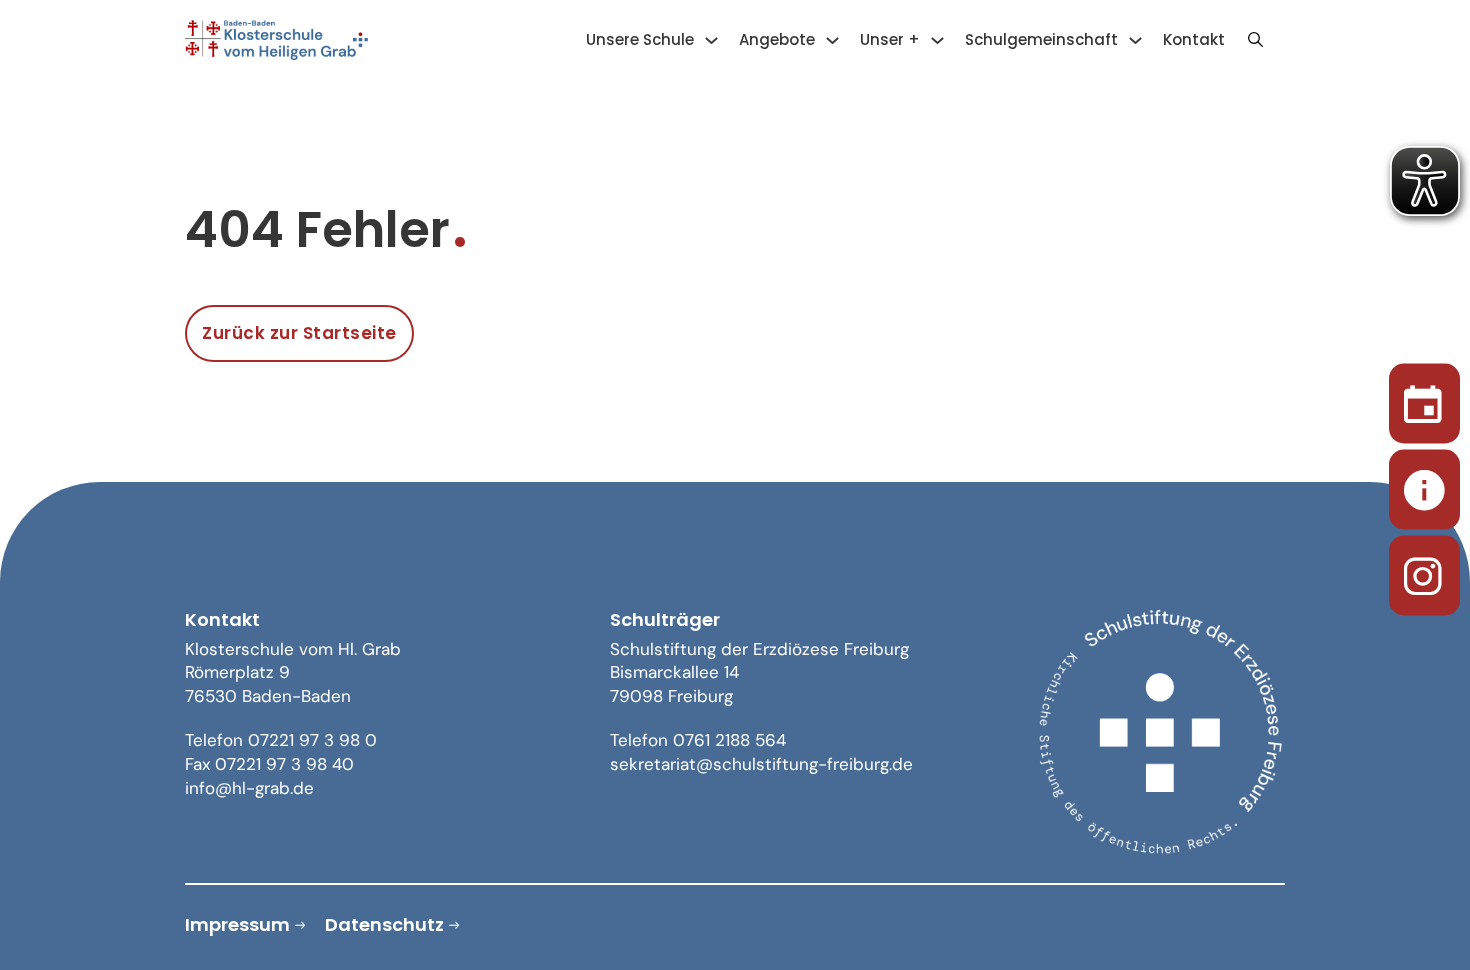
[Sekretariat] (1424, 485)
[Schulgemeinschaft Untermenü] (1135, 40)
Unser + (890, 39)
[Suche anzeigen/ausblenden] (1255, 40)
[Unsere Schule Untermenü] (711, 40)
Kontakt (1194, 39)
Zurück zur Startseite (299, 333)
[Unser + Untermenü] (937, 40)
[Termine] (1424, 399)
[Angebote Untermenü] (832, 40)
